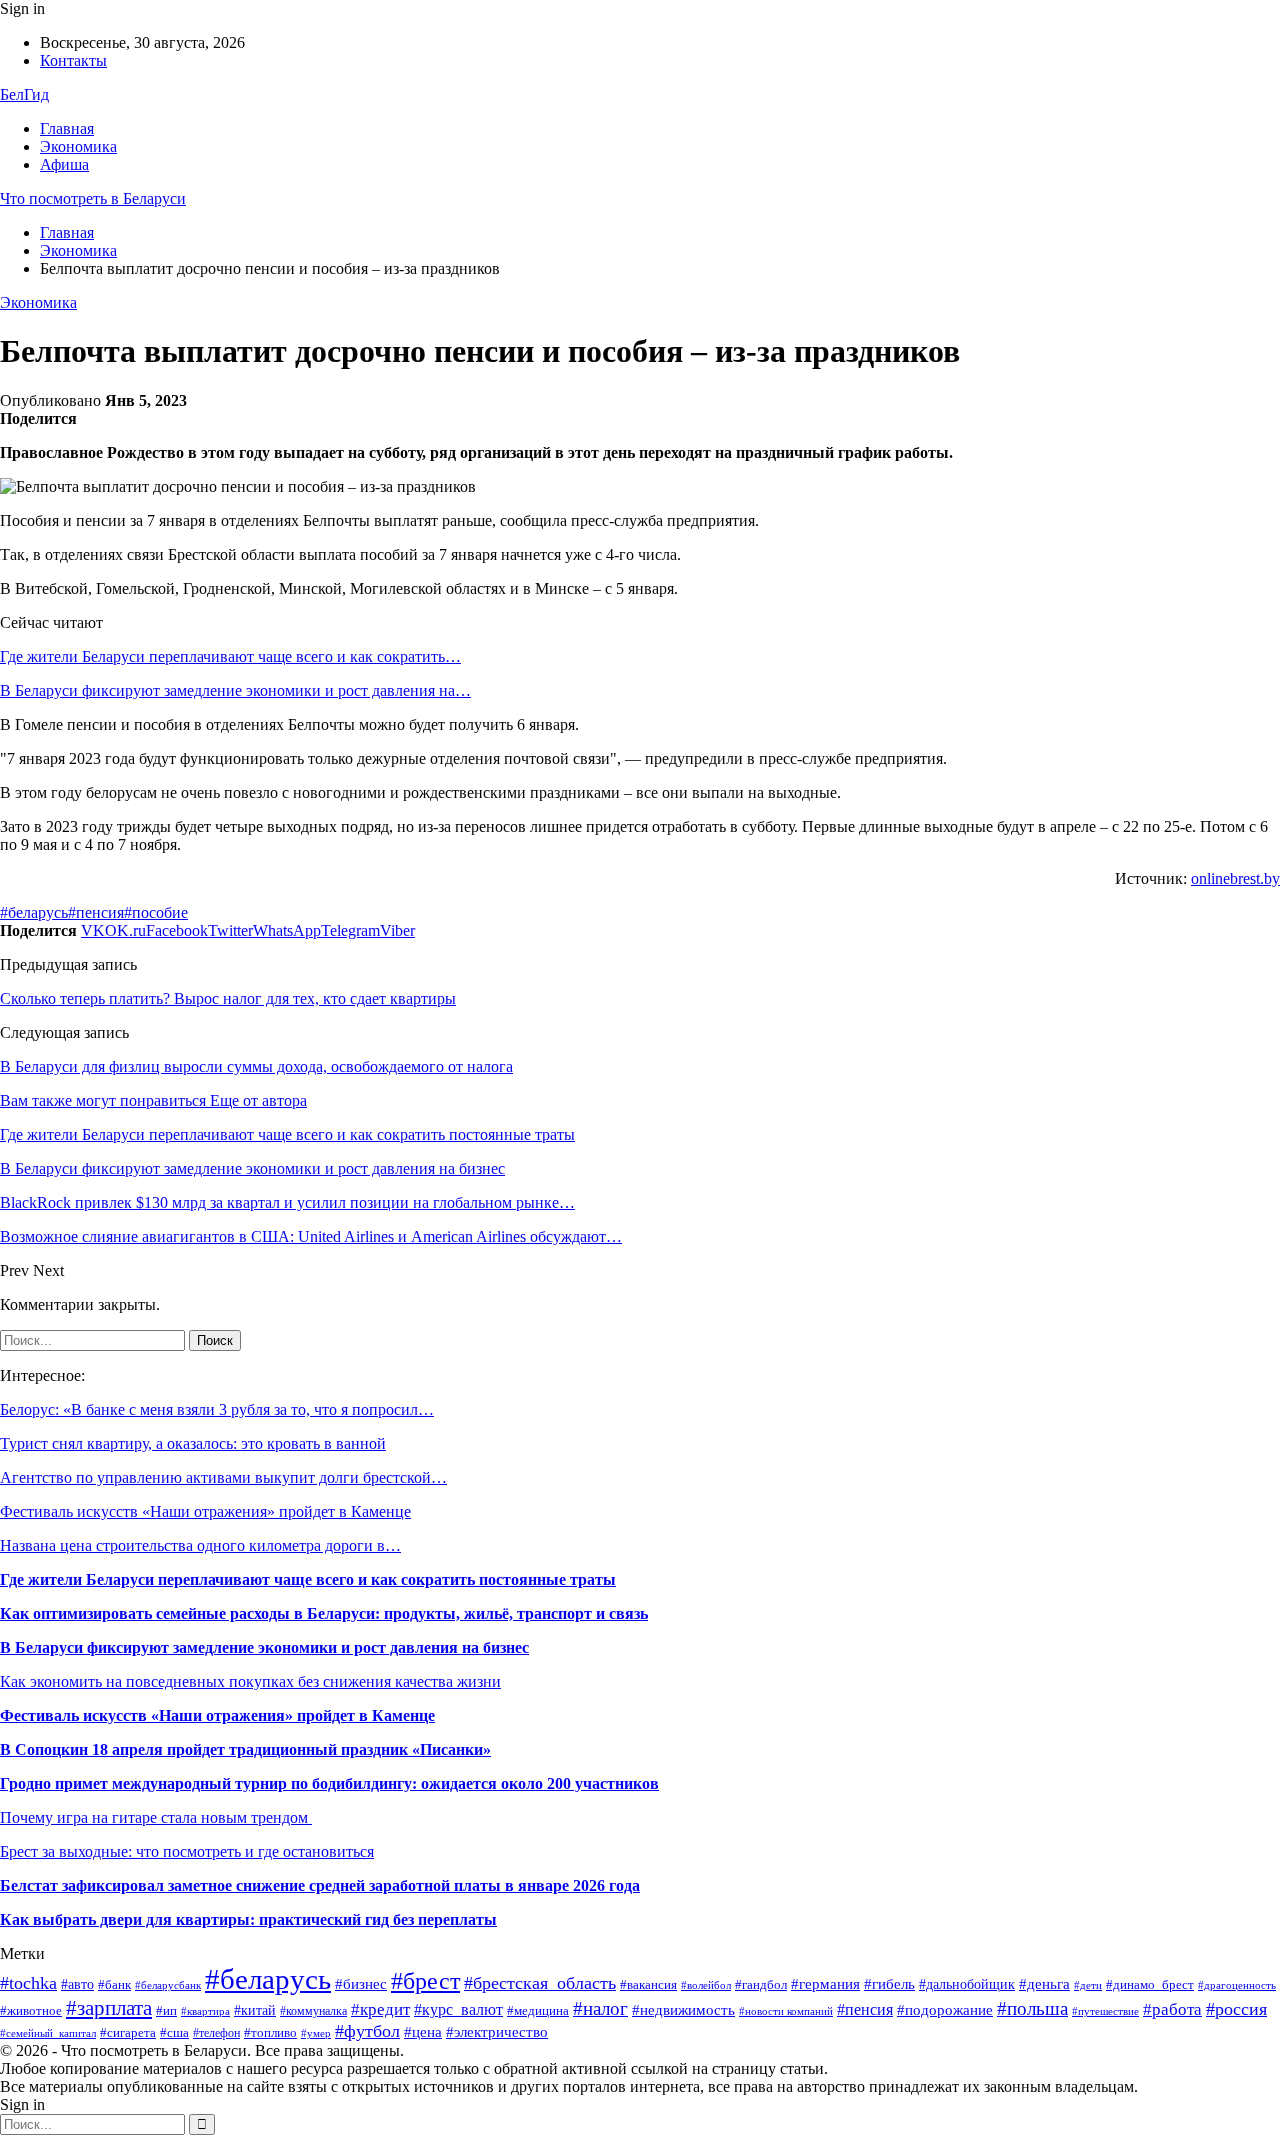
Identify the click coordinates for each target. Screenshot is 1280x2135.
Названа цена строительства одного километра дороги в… (200, 1545)
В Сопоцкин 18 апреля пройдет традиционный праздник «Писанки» (245, 1749)
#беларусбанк (168, 1985)
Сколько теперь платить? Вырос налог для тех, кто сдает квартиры (228, 998)
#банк (114, 1985)
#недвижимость (683, 2009)
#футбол (367, 2031)
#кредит (380, 2009)
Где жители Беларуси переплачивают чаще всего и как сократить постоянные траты (308, 1579)
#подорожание (945, 2009)
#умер (316, 2033)
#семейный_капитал (48, 2033)
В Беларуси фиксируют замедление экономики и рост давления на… (235, 690)
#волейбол (706, 1985)
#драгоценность (1237, 1985)
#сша (174, 2033)
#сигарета (128, 2032)
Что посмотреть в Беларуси (93, 198)
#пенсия (96, 912)
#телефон (216, 2033)
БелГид (24, 94)
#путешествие (1105, 2011)
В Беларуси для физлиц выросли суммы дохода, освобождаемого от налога (256, 1066)
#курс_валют (458, 2009)
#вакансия (648, 1985)
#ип (166, 2010)
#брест (425, 1981)
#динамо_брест (1150, 1984)
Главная (67, 128)
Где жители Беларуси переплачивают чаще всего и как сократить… (230, 656)
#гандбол (761, 1984)
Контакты (73, 60)
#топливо (270, 2033)
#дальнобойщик (967, 1984)
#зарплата (109, 2008)
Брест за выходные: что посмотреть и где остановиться (187, 1851)
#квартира (205, 2011)
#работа (1172, 2009)
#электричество (497, 2032)
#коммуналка (313, 2011)
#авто (77, 1984)
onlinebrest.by (1235, 878)
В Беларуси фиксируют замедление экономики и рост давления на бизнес (264, 1647)
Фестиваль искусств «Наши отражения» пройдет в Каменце (205, 1511)
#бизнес (361, 1984)
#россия (1236, 2009)
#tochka (28, 1983)
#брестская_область (540, 1983)
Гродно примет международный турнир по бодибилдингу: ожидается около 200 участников (329, 1783)
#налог (600, 2008)
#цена (423, 2032)
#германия (825, 1983)
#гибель (889, 1984)
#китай (255, 2010)
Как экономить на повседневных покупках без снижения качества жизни (250, 1681)
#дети (1088, 1985)
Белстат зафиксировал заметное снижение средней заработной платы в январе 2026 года (320, 1885)
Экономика (78, 146)
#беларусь (34, 912)
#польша (1032, 2009)
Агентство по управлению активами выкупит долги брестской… (223, 1477)
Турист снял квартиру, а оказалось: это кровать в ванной (193, 1443)
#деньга (1044, 1983)
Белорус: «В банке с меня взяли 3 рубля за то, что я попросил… (217, 1409)
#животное (31, 2011)
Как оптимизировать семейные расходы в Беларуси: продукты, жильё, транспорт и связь (324, 1613)
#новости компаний (786, 2011)
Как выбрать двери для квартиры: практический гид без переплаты (248, 1919)
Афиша (64, 164)
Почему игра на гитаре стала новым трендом (156, 1817)
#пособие (156, 912)
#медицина (538, 2010)
